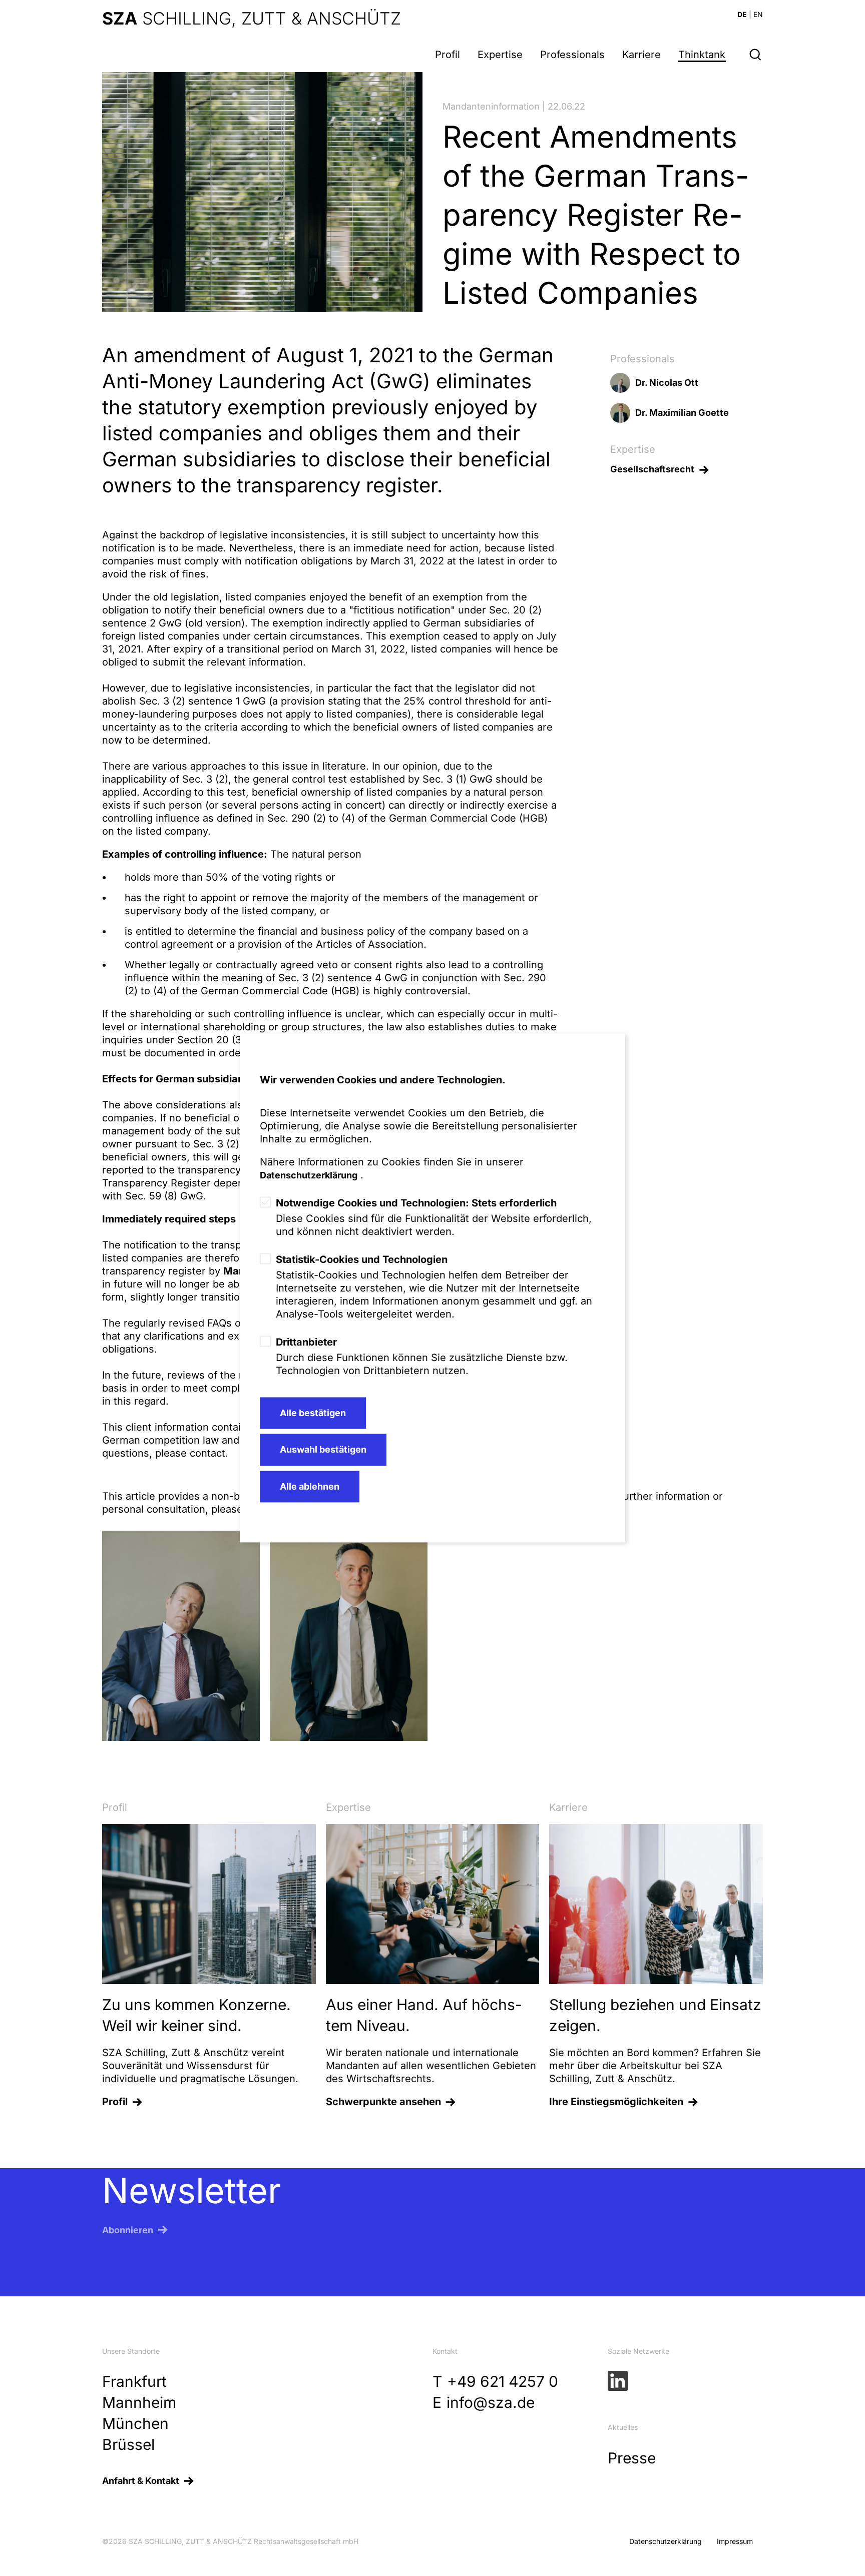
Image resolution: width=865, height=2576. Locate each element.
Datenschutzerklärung (309, 1175)
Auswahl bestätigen (323, 1450)
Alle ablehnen (310, 1486)
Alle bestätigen (313, 1413)
